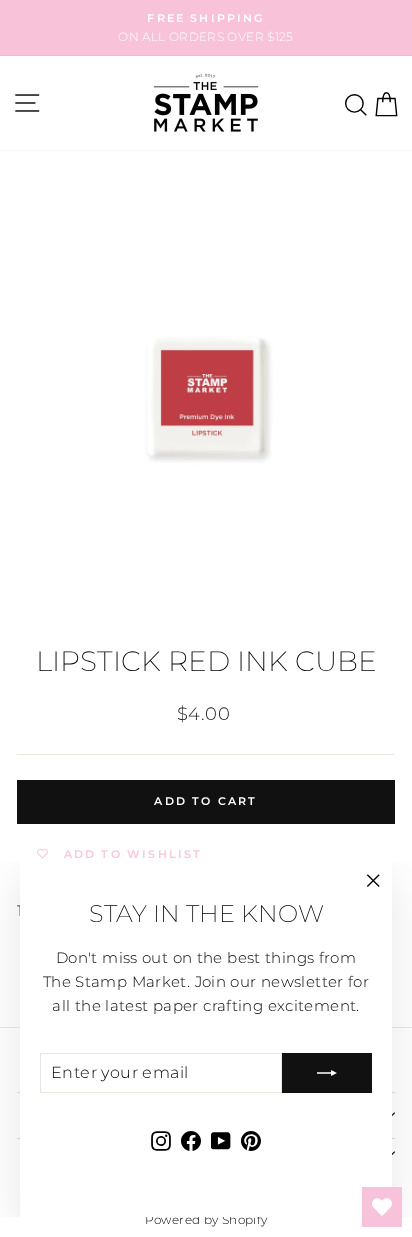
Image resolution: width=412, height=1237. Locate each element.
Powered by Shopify (206, 1219)
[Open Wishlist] (382, 1207)
